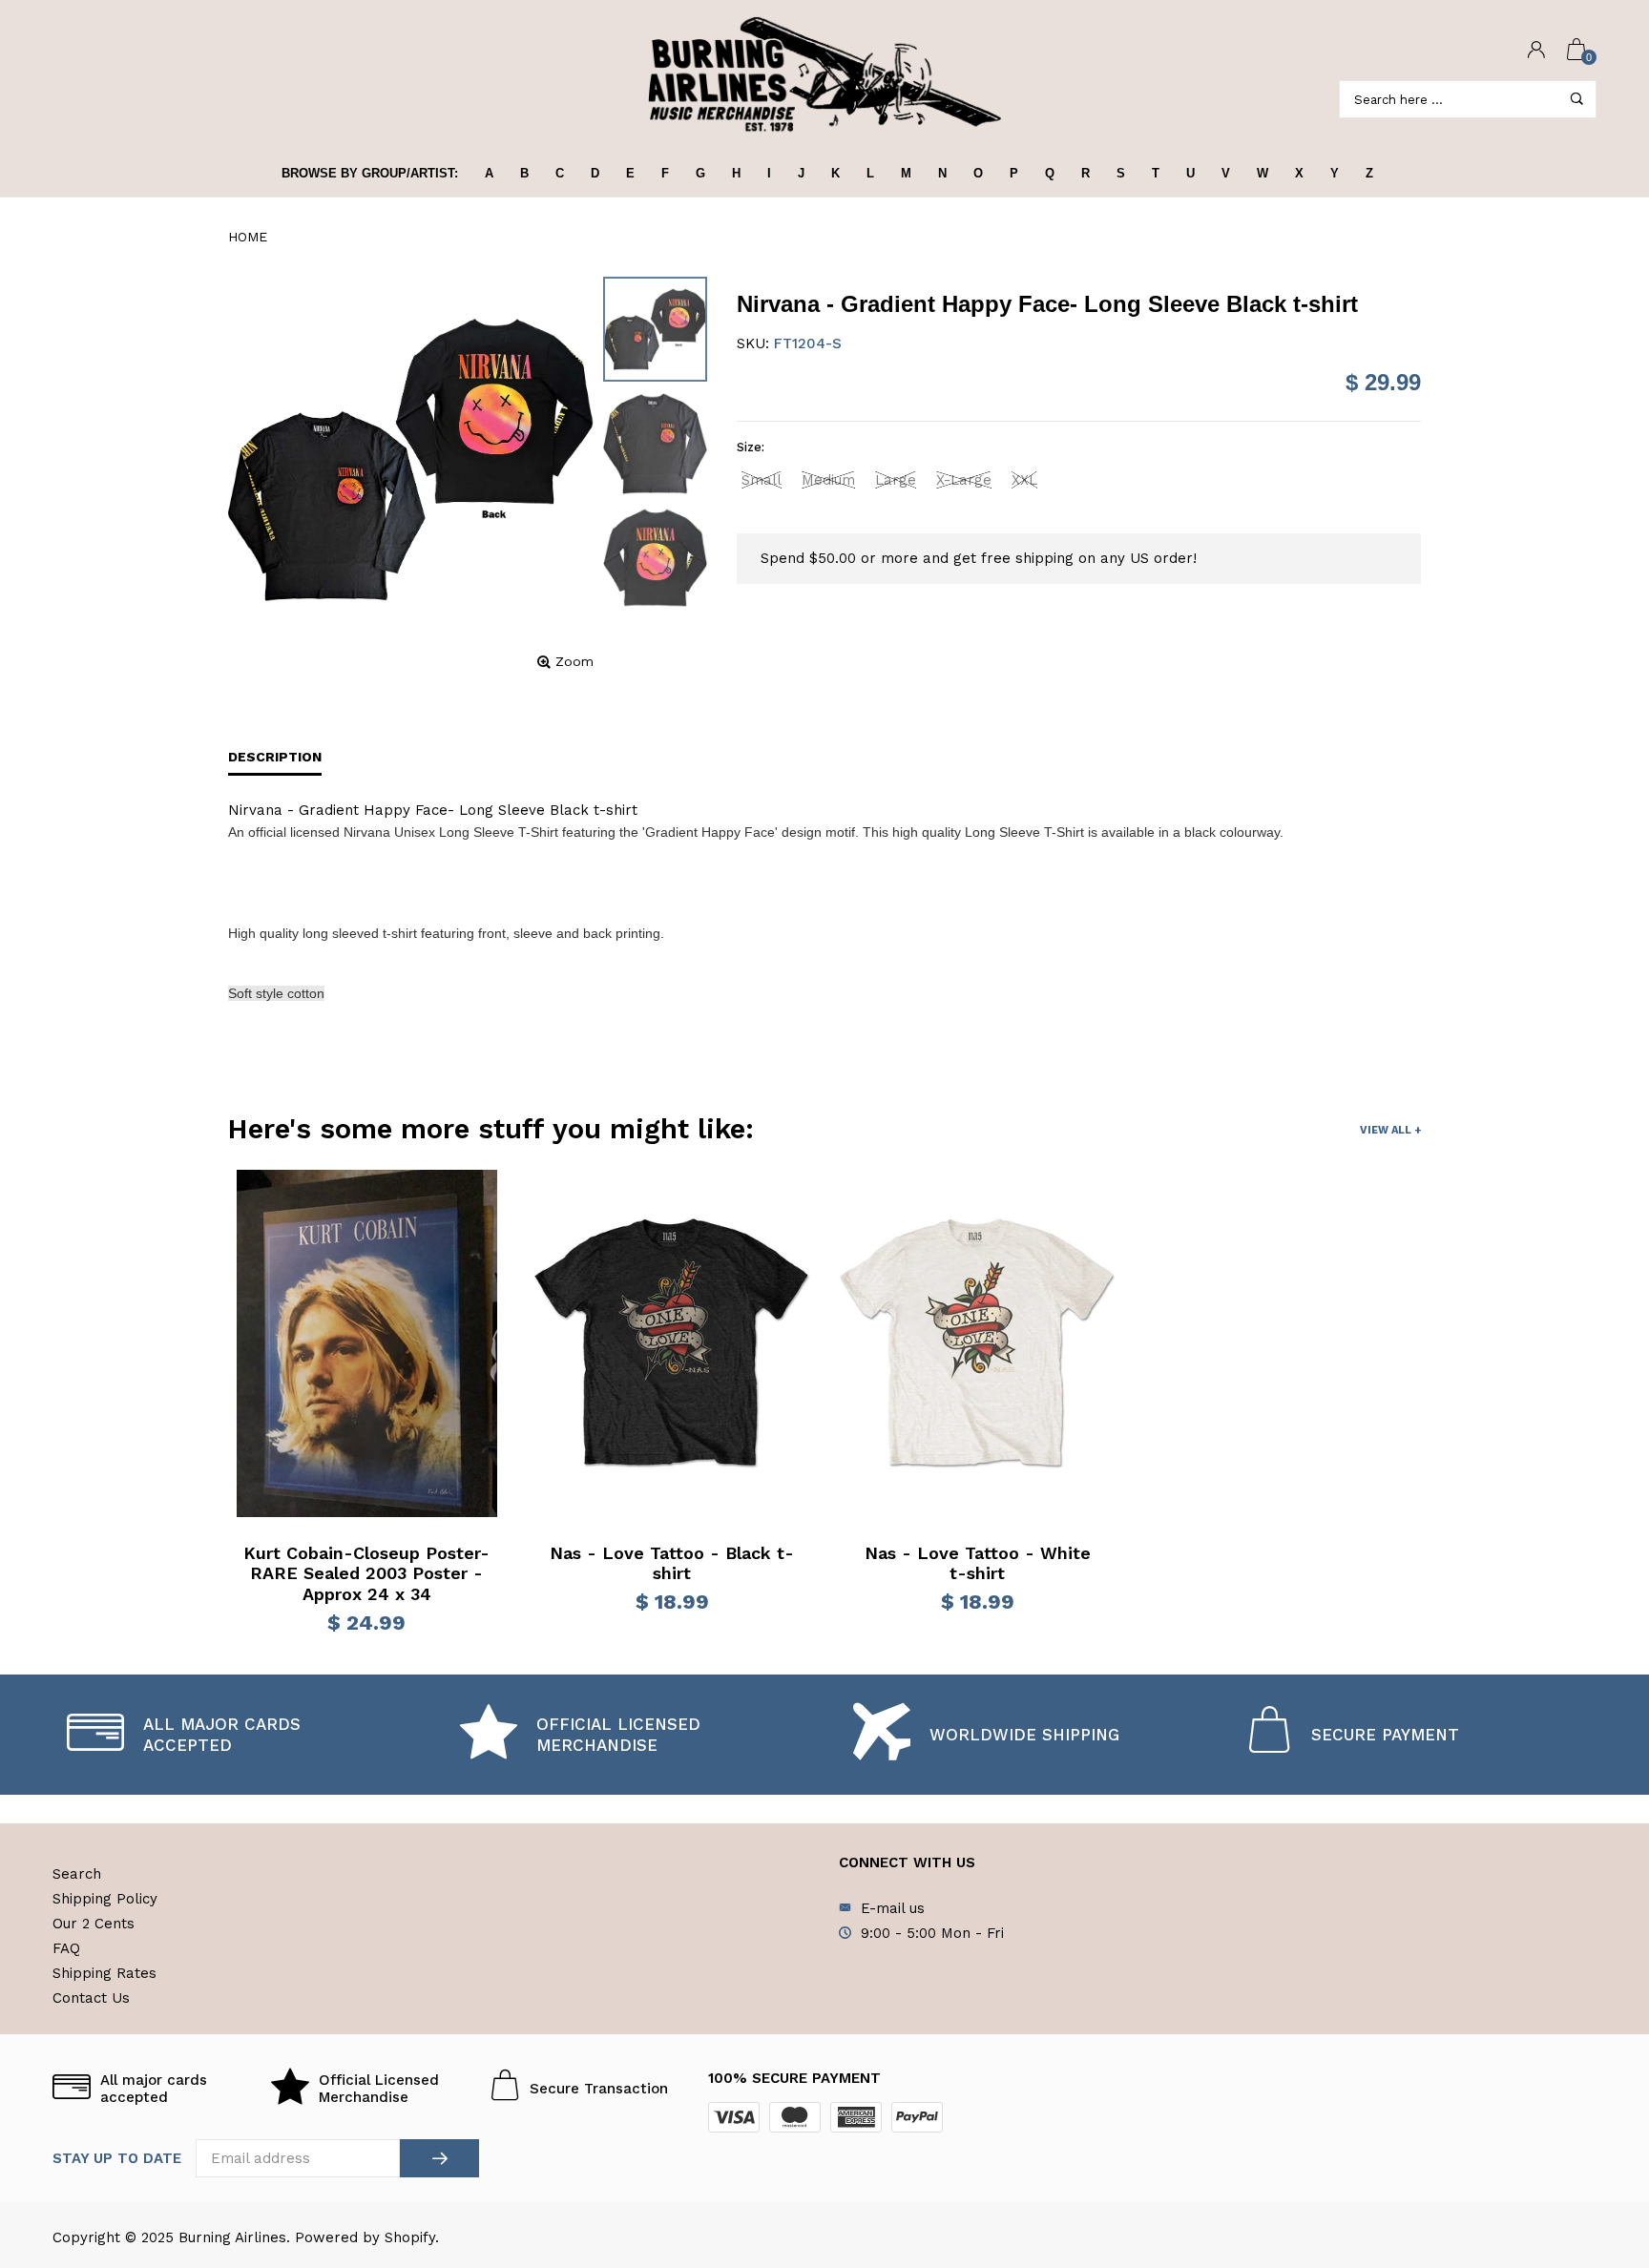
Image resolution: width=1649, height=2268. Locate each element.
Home (248, 237)
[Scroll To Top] (1597, 2131)
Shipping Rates (104, 1973)
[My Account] (1536, 51)
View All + (1390, 1130)
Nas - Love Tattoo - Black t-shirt (672, 1563)
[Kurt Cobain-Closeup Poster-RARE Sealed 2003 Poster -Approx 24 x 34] (367, 1343)
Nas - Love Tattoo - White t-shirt (978, 1563)
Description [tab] (275, 757)
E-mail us (893, 1908)
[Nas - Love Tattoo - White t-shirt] (977, 1343)
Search (77, 1874)
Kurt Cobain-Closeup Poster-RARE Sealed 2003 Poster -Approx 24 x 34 (366, 1573)
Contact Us (91, 1998)
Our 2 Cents (94, 1924)
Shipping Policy (105, 1899)
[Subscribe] (439, 2158)
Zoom (574, 661)
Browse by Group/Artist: (370, 173)
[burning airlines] (824, 75)
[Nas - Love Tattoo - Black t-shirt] (672, 1343)
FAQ (66, 1948)
